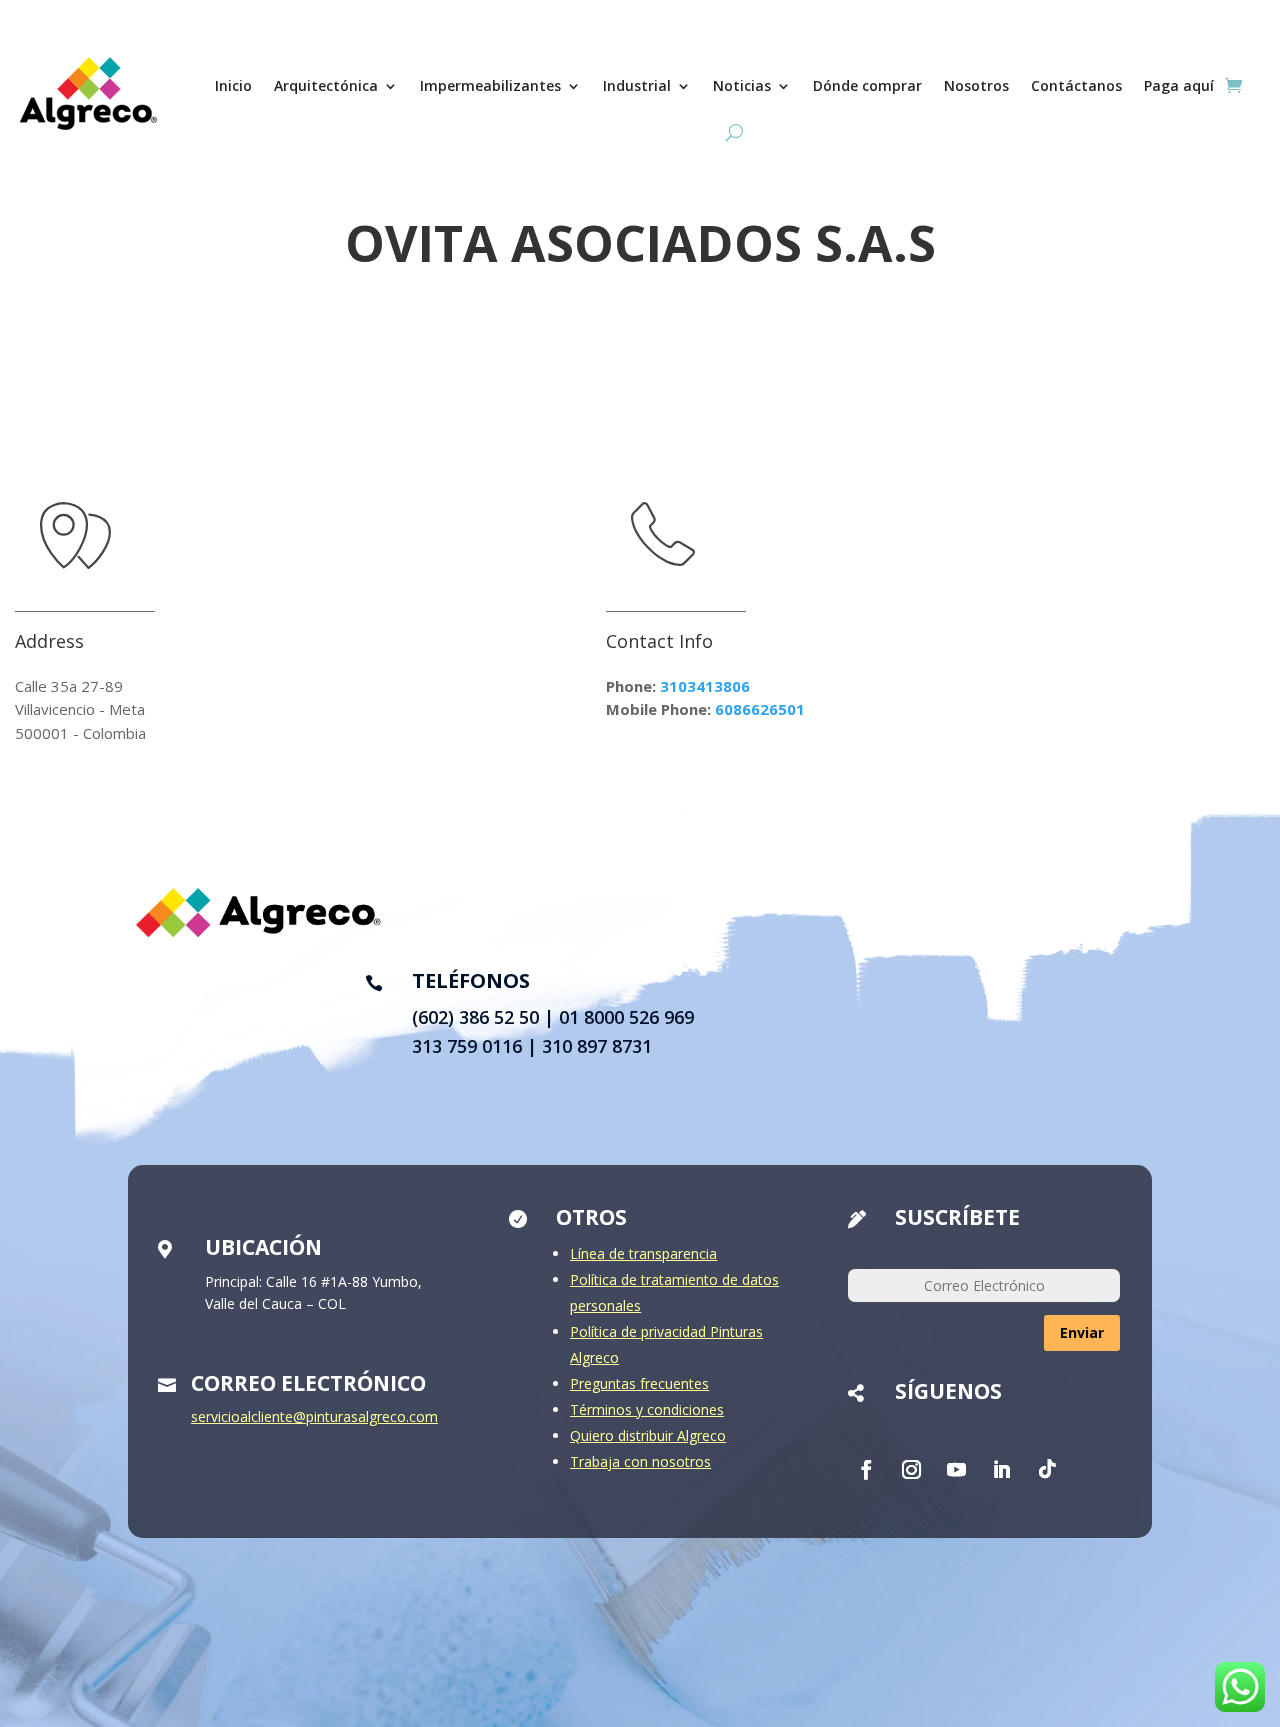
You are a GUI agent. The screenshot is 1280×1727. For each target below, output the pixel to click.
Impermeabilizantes (490, 85)
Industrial (637, 85)
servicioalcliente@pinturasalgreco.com (314, 1416)
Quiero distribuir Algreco (648, 1435)
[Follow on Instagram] (912, 1470)
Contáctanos (1076, 85)
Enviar (1082, 1332)
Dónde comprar (867, 85)
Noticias (742, 85)
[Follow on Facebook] (867, 1470)
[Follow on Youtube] (957, 1470)
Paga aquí (1179, 85)
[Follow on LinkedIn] (1002, 1470)
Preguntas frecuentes (639, 1383)
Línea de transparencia (643, 1253)
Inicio (233, 85)
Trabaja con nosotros (640, 1461)
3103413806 (705, 686)
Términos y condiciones (647, 1409)
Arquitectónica (326, 85)
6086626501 (760, 709)
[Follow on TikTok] (1047, 1470)
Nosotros (976, 85)
